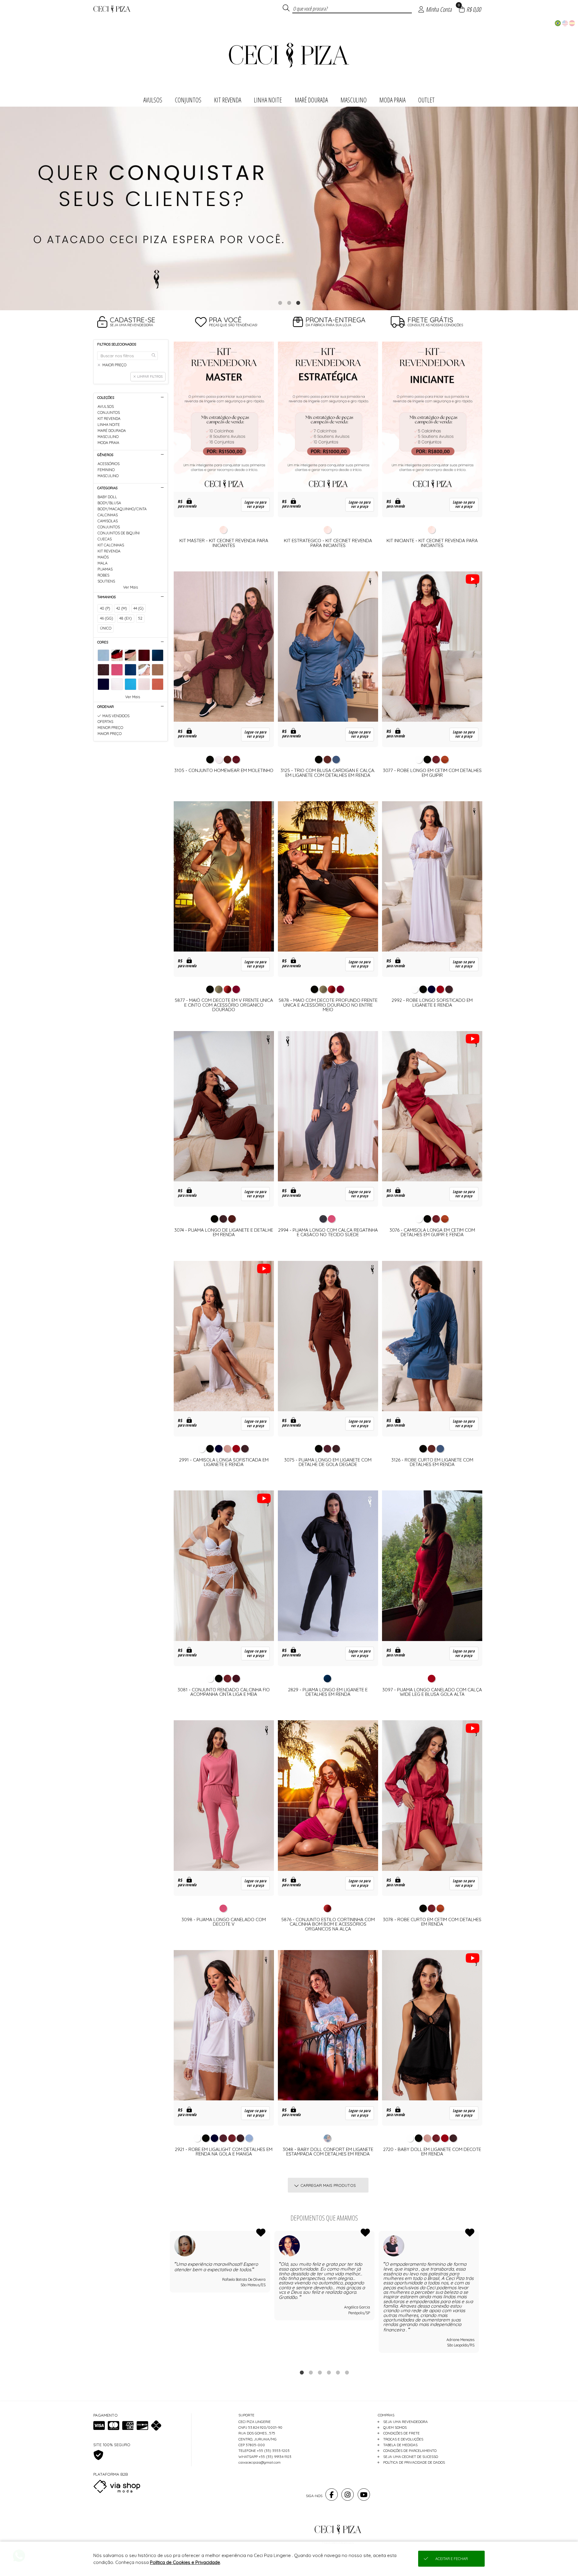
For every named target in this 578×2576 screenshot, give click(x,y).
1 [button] (280, 303)
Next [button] (479, 2296)
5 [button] (338, 2372)
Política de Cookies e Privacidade (185, 2562)
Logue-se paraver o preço (255, 505)
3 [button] (298, 303)
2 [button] (289, 303)
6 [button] (347, 2372)
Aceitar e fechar (452, 2559)
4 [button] (329, 2372)
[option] (289, 208)
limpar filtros (150, 377)
